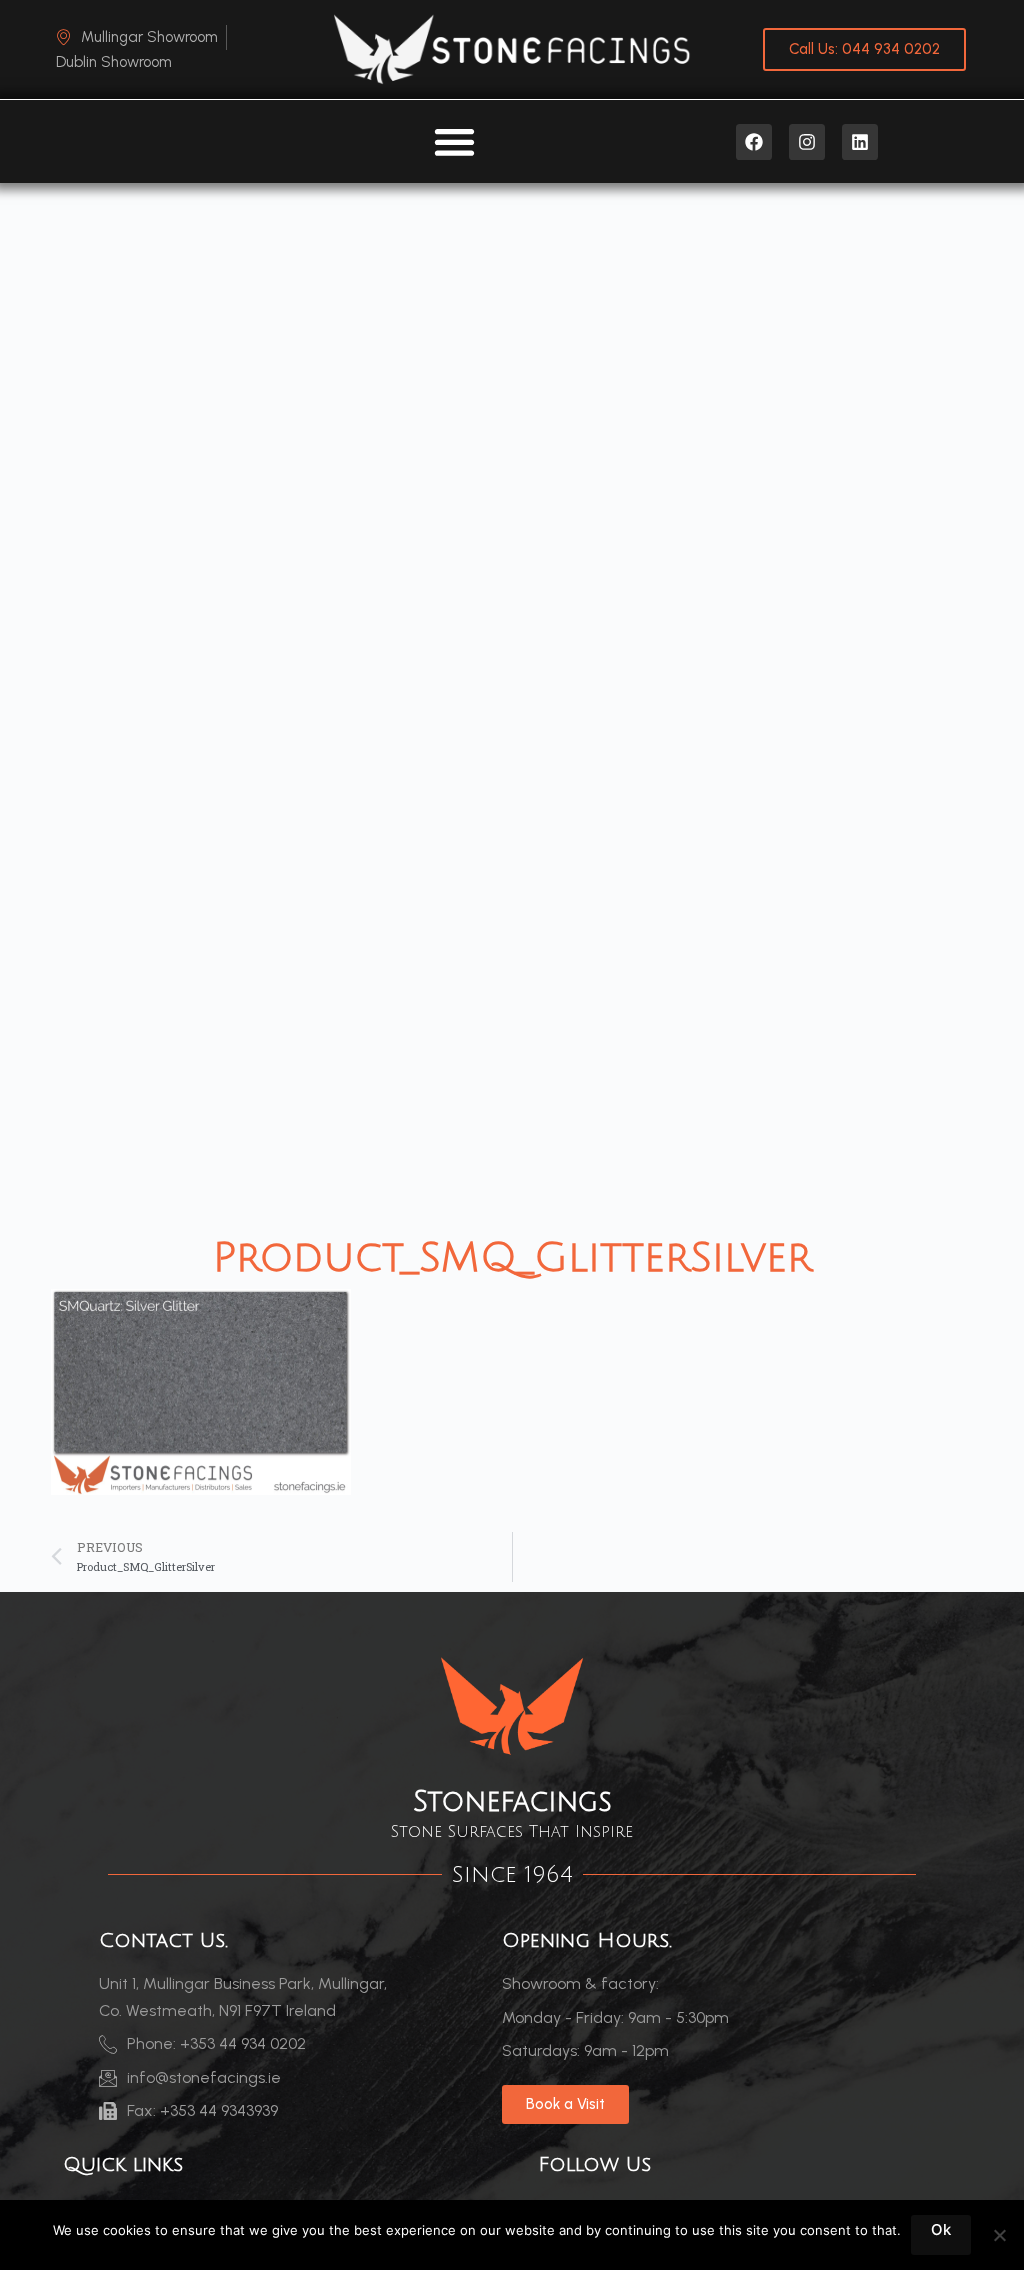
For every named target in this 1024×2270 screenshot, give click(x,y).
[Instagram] (807, 142)
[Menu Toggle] (454, 141)
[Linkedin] (860, 142)
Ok (941, 2229)
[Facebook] (754, 142)
